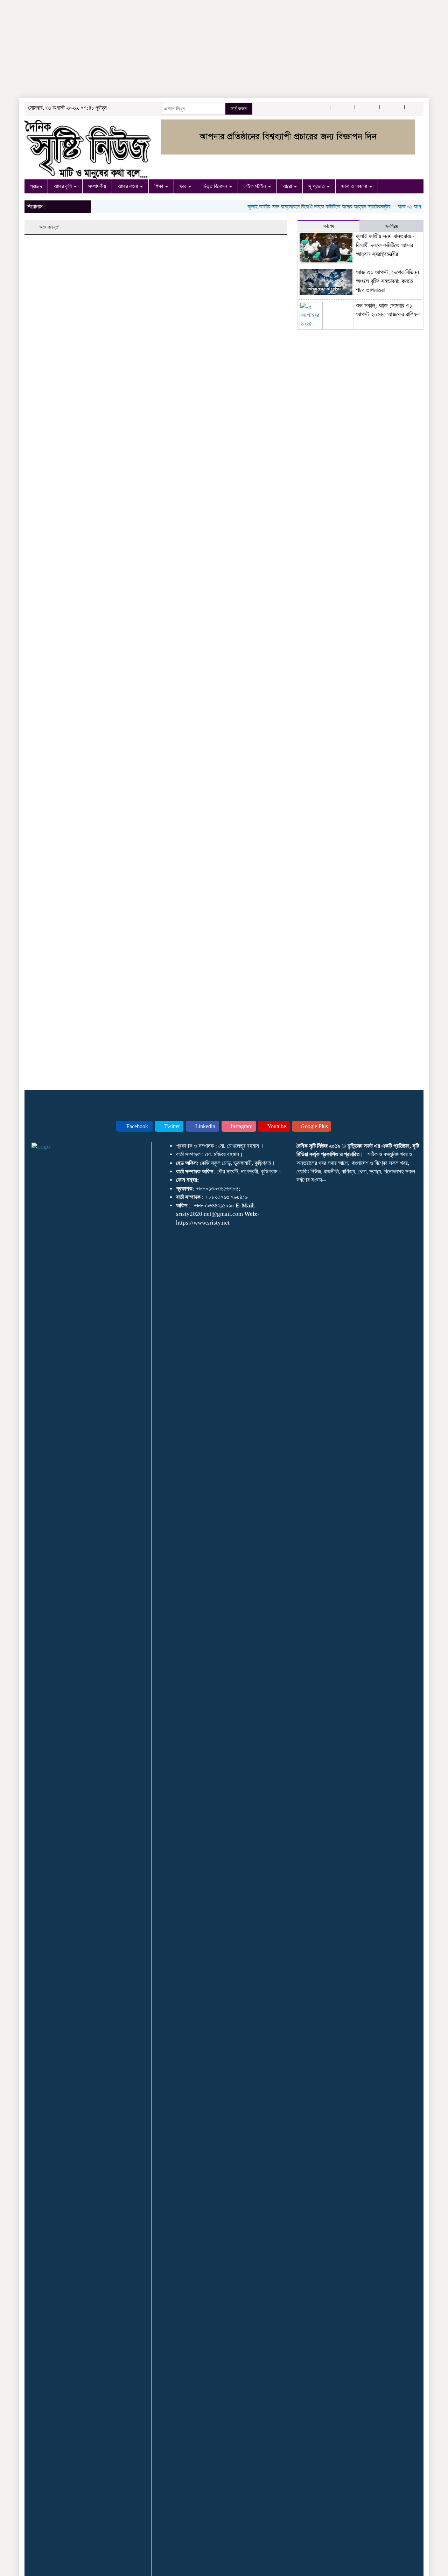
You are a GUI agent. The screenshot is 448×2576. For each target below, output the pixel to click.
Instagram (241, 1126)
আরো (288, 186)
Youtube (276, 1126)
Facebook (136, 1126)
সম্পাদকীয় (97, 186)
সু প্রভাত (317, 186)
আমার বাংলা (128, 186)
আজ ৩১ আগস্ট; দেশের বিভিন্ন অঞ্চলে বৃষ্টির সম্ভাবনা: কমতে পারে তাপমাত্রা (387, 281)
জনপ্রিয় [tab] (392, 226)
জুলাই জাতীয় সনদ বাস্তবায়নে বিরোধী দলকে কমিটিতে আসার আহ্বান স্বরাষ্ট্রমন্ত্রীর (302, 207)
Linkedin (205, 1126)
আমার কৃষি (63, 186)
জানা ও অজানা (355, 186)
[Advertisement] (210, 49)
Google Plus (314, 1126)
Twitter (171, 1126)
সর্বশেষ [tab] (329, 226)
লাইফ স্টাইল (255, 186)
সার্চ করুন (239, 109)
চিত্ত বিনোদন (216, 186)
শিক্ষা (159, 186)
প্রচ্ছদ (36, 186)
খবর (184, 186)
